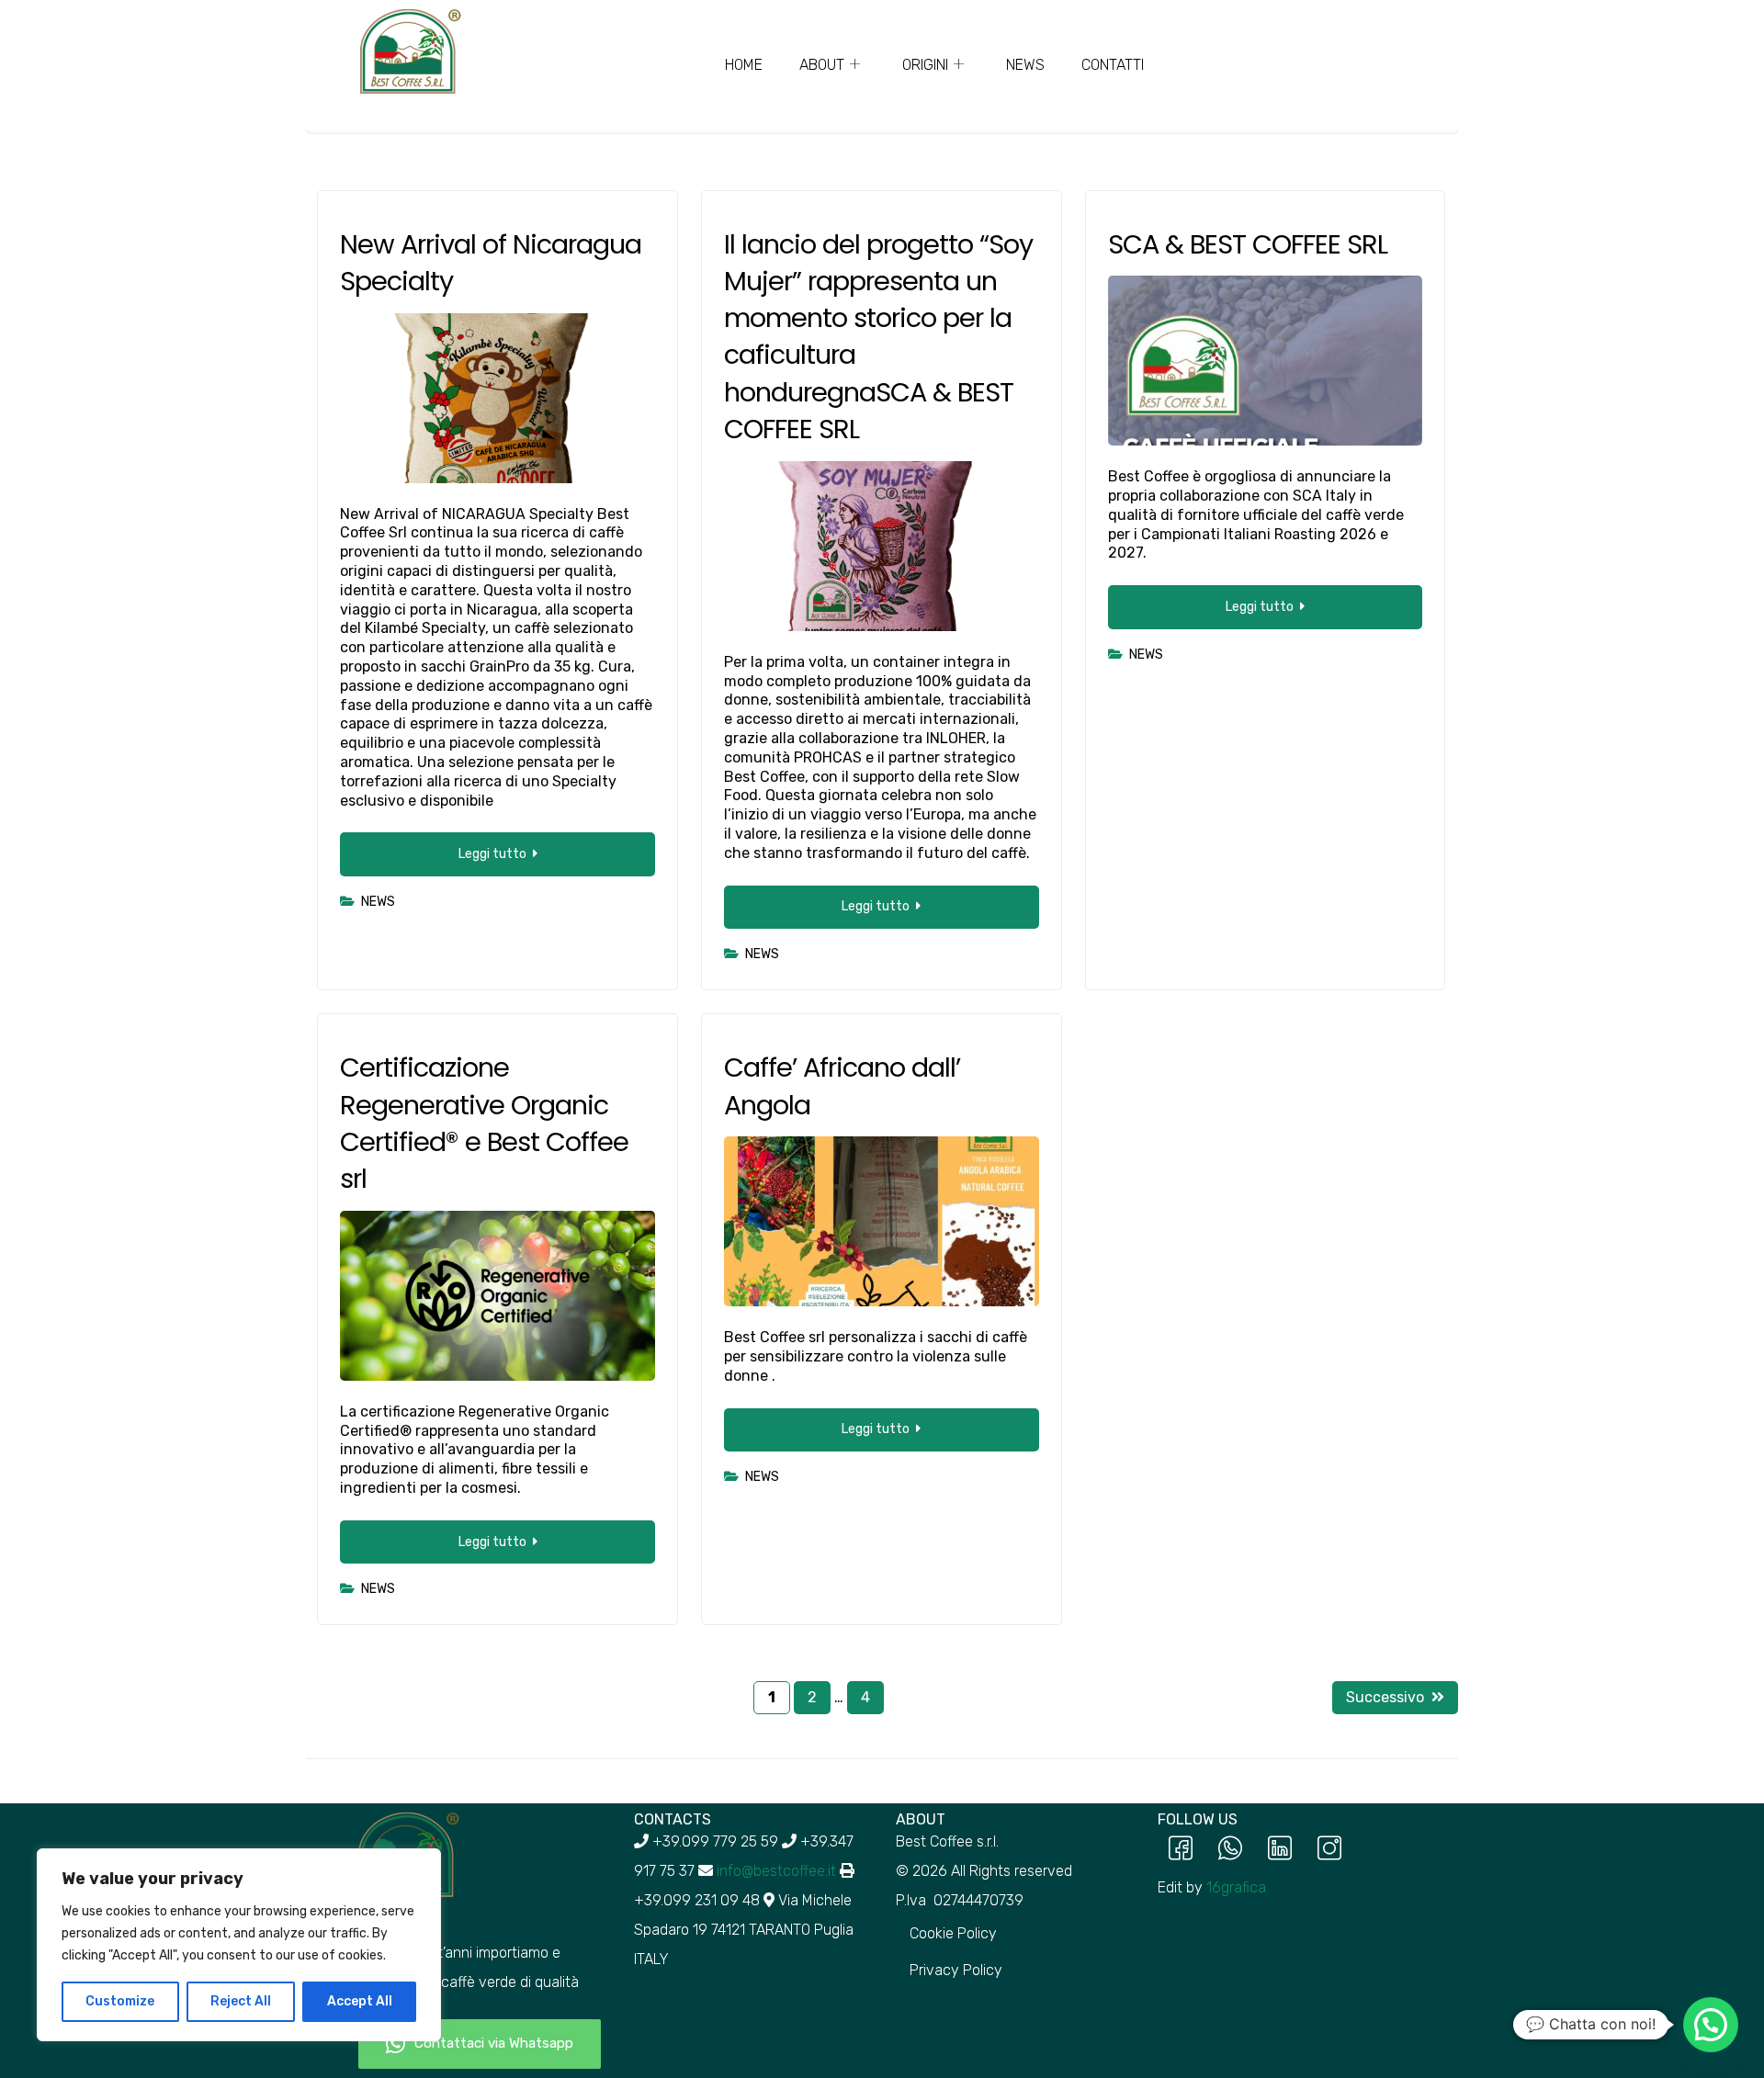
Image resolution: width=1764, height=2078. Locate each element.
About (822, 65)
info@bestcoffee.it (776, 1871)
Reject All (241, 2001)
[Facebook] (1181, 1850)
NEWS (1025, 65)
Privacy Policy (956, 1970)
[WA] (1230, 1850)
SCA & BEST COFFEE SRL (1248, 244)
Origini (925, 65)
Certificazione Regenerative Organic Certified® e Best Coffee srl (484, 1123)
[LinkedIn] (1280, 1850)
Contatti (1113, 65)
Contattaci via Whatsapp (494, 2043)
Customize (120, 2001)
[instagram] (1329, 1850)
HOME (744, 65)
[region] (239, 1945)
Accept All (360, 2001)
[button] (1711, 2025)
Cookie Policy (953, 1933)
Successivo (1385, 1697)
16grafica (1236, 1887)
